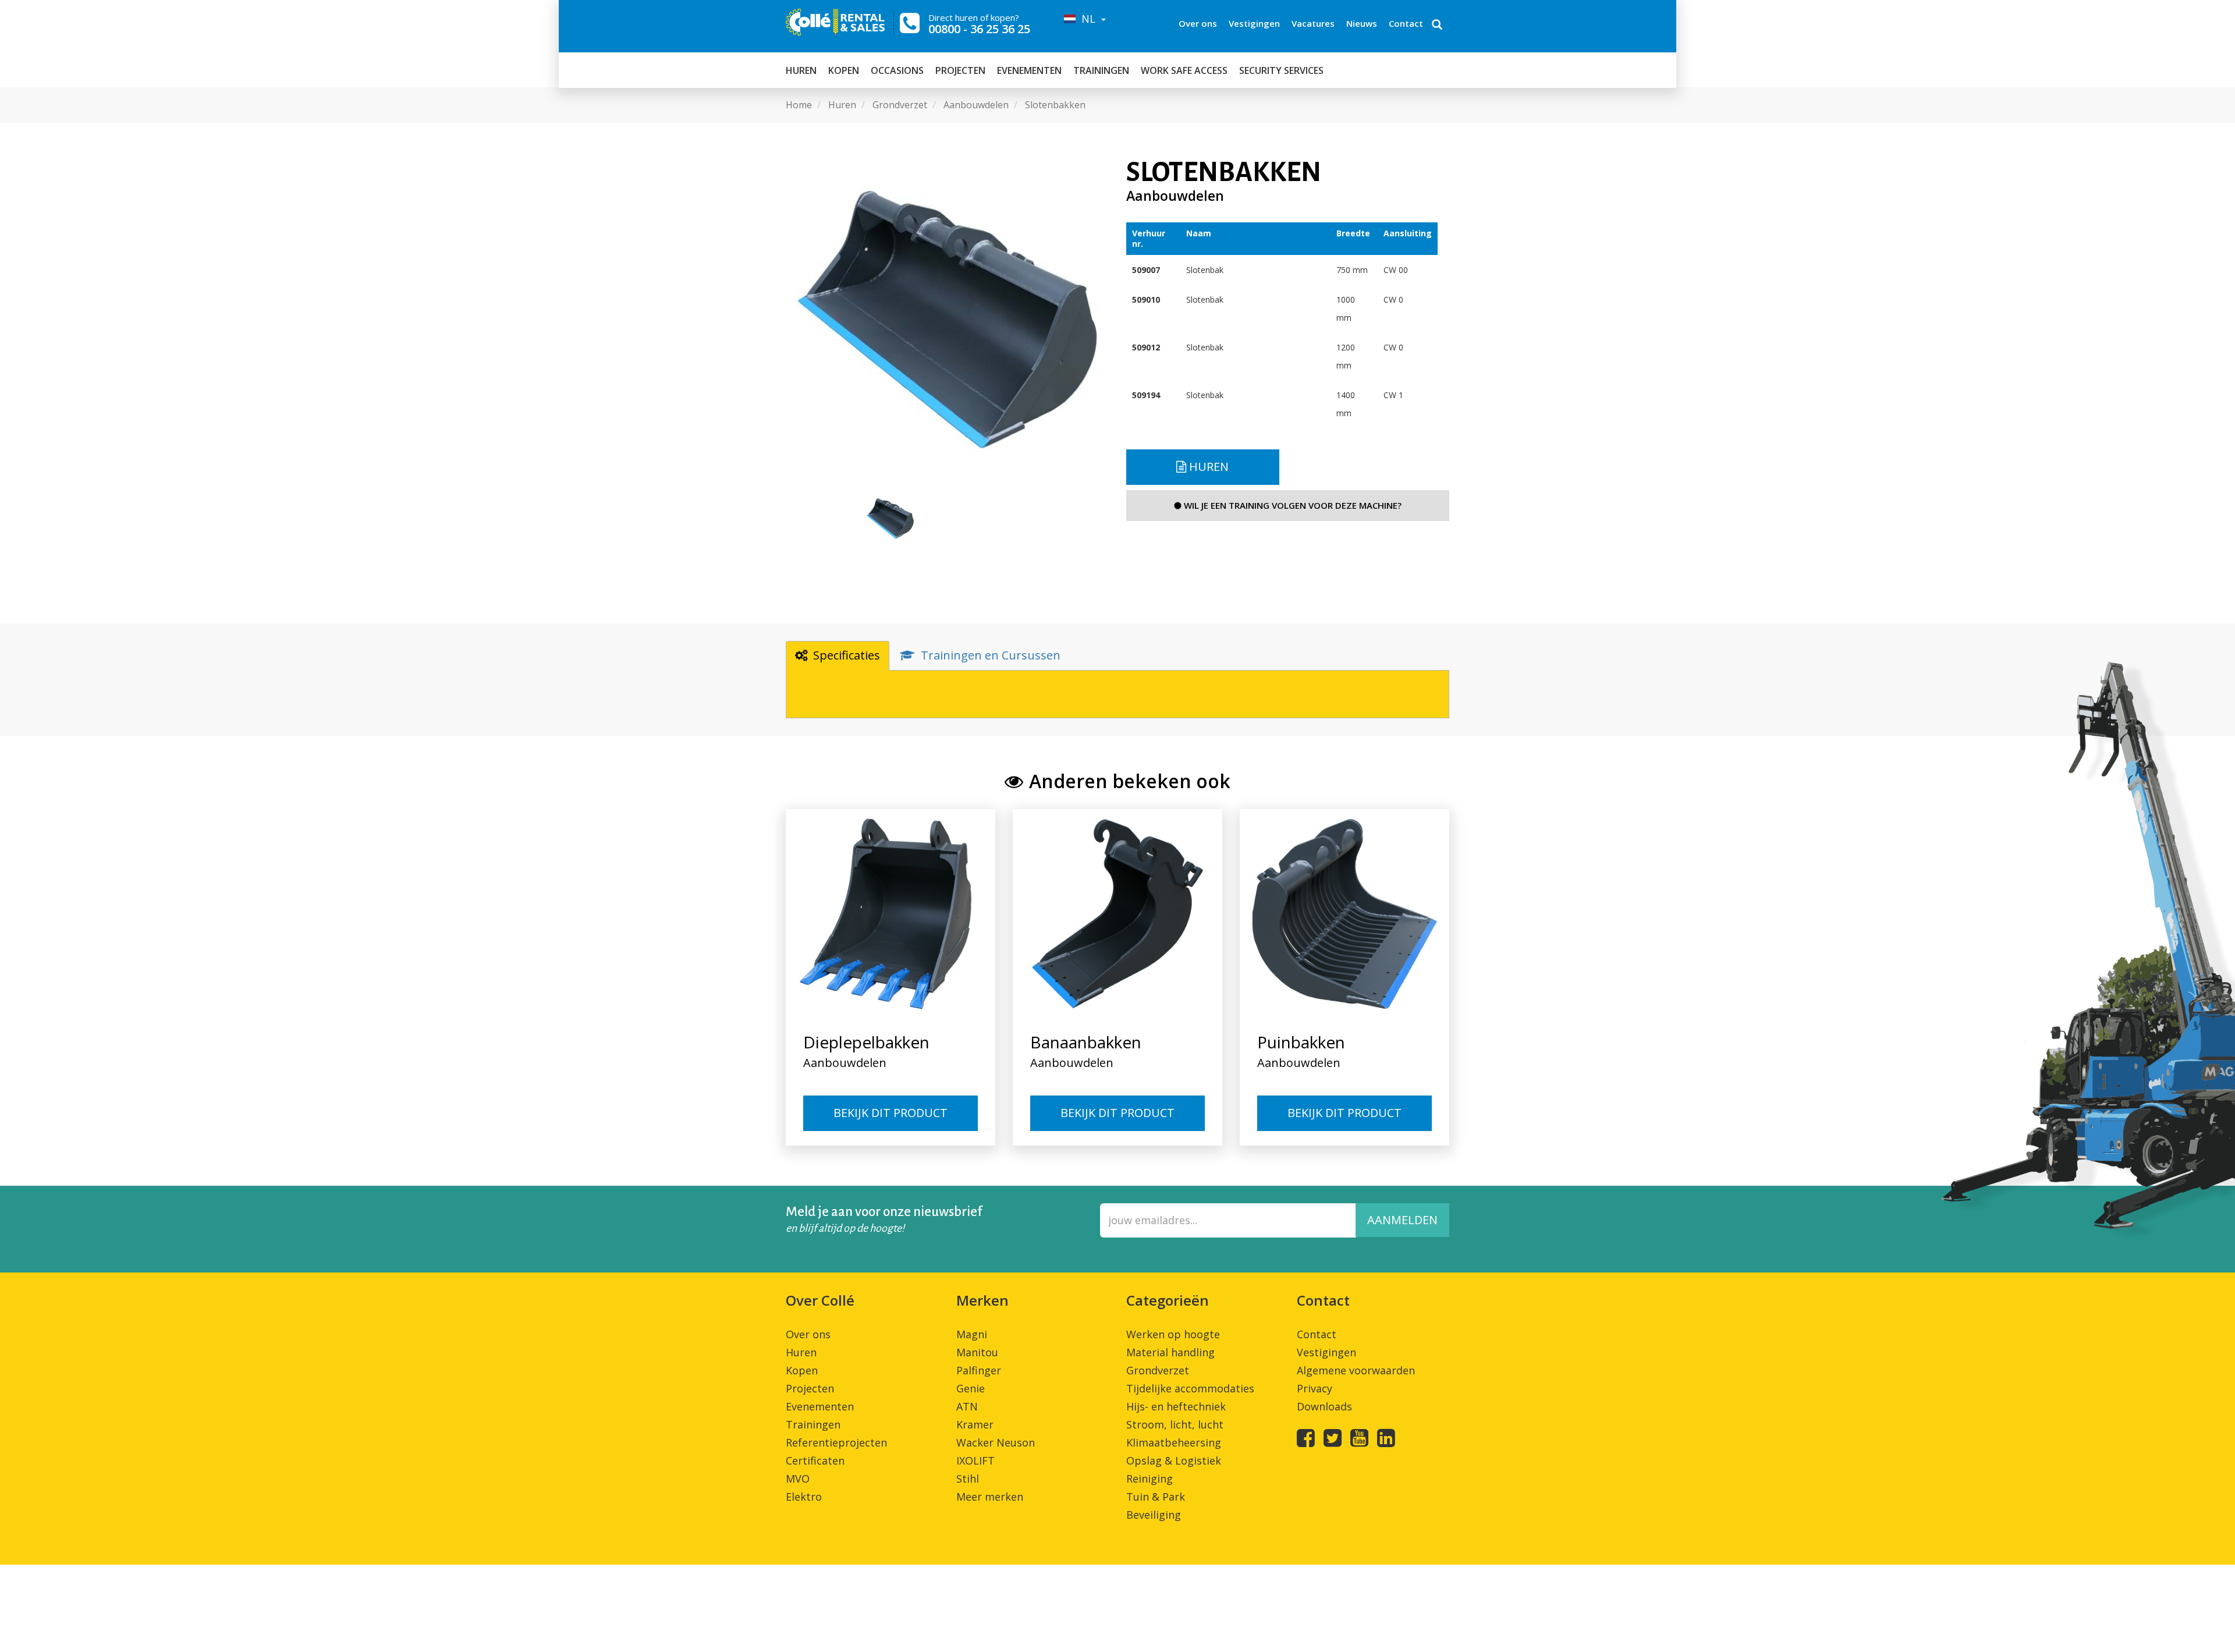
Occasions (897, 70)
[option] (947, 319)
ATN (967, 1406)
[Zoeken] (1437, 26)
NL (1087, 19)
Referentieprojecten (836, 1442)
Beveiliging (1154, 1515)
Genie (971, 1388)
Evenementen (1029, 70)
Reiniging (1150, 1479)
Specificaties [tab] (847, 655)
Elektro (804, 1497)
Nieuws (1362, 23)
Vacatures (1313, 23)
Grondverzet (1158, 1370)
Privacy (1315, 1388)
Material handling (1170, 1352)
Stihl (968, 1479)
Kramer (975, 1424)
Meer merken (990, 1497)
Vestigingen (1254, 23)
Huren (801, 70)
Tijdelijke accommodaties (1190, 1388)
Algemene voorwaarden (1356, 1370)
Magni (972, 1334)
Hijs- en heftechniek (1176, 1406)
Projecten (960, 70)
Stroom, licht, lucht (1175, 1424)
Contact (1406, 23)
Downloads (1324, 1406)
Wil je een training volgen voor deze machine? (1292, 505)
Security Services (1281, 70)
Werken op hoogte (1173, 1334)
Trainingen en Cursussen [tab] (991, 655)
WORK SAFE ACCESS (1184, 70)
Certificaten (815, 1460)
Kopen (844, 70)
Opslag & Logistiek (1174, 1460)
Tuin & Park (1156, 1497)
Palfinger (979, 1370)
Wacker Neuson (996, 1442)
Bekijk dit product (891, 1113)
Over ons (1198, 23)
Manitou (977, 1352)
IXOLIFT (975, 1460)
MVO (798, 1479)
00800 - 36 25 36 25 (979, 29)
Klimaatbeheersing (1174, 1442)
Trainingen (1101, 70)
